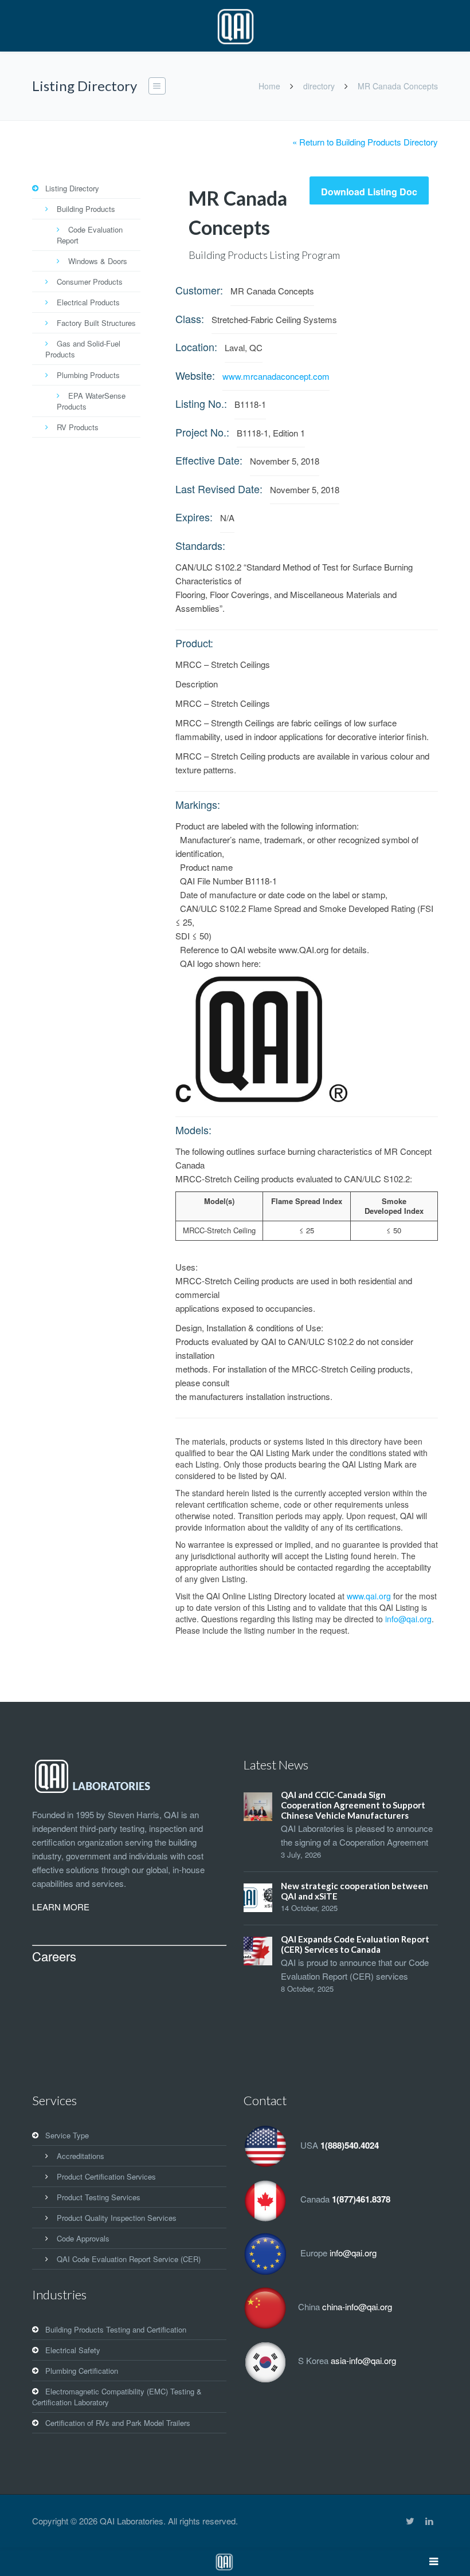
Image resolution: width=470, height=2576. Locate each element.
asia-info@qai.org (363, 2360)
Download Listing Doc (369, 192)
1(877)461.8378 (361, 2199)
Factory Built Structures (96, 323)
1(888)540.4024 (350, 2145)
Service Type (67, 2135)
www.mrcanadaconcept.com (276, 376)
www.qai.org (369, 1596)
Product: (194, 643)
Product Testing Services (99, 2197)
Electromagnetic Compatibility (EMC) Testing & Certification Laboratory (117, 2397)
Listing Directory (72, 188)
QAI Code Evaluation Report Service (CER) (129, 2259)
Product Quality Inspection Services (117, 2218)
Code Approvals (83, 2238)
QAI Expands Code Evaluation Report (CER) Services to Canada (355, 1944)
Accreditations (81, 2156)
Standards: (200, 545)
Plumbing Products (88, 375)
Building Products (86, 209)
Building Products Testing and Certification (116, 2329)
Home (269, 86)
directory (319, 86)
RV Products (78, 427)
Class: (190, 318)
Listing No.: (201, 403)
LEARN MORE (61, 1907)
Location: (196, 347)
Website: (195, 375)
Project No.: (202, 432)
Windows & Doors (98, 261)
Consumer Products (90, 282)
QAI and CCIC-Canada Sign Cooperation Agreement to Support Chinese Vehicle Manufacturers (353, 1805)
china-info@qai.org (357, 2306)
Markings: (198, 804)
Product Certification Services (106, 2176)
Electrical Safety (73, 2350)
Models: (193, 1130)
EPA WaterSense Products (91, 401)
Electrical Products (88, 302)
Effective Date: (209, 460)
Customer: (199, 290)
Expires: (194, 517)
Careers (54, 1956)
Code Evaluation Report (90, 235)
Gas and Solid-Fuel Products (83, 349)
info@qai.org (408, 1619)
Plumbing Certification (82, 2371)
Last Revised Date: (219, 489)
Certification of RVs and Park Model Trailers (118, 2423)
